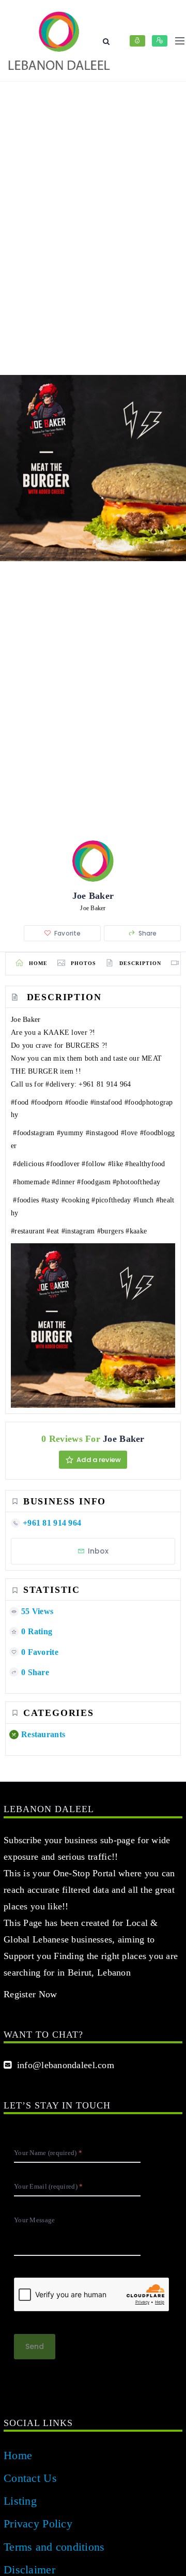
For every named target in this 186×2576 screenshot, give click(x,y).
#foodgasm (94, 1182)
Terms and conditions (54, 2547)
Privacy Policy (38, 2524)
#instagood (102, 1133)
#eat (53, 1231)
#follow (94, 1164)
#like (115, 1164)
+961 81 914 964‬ (105, 1084)
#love (129, 1133)
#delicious (28, 1164)
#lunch (144, 1200)
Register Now (30, 1994)
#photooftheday (136, 1182)
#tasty (50, 1200)
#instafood (106, 1102)
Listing (20, 2501)
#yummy (70, 1133)
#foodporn (47, 1102)
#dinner (63, 1182)
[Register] (160, 41)
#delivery (60, 1084)
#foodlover (63, 1164)
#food (20, 1102)
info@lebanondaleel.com (63, 2065)
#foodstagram (34, 1133)
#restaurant (28, 1231)
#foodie (77, 1102)
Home (18, 2455)
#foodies (26, 1200)
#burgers (110, 1231)
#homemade (31, 1182)
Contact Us (30, 2478)
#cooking (75, 1200)
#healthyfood (145, 1164)
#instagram (78, 1231)
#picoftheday (111, 1200)
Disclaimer (29, 2570)
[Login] (137, 41)
